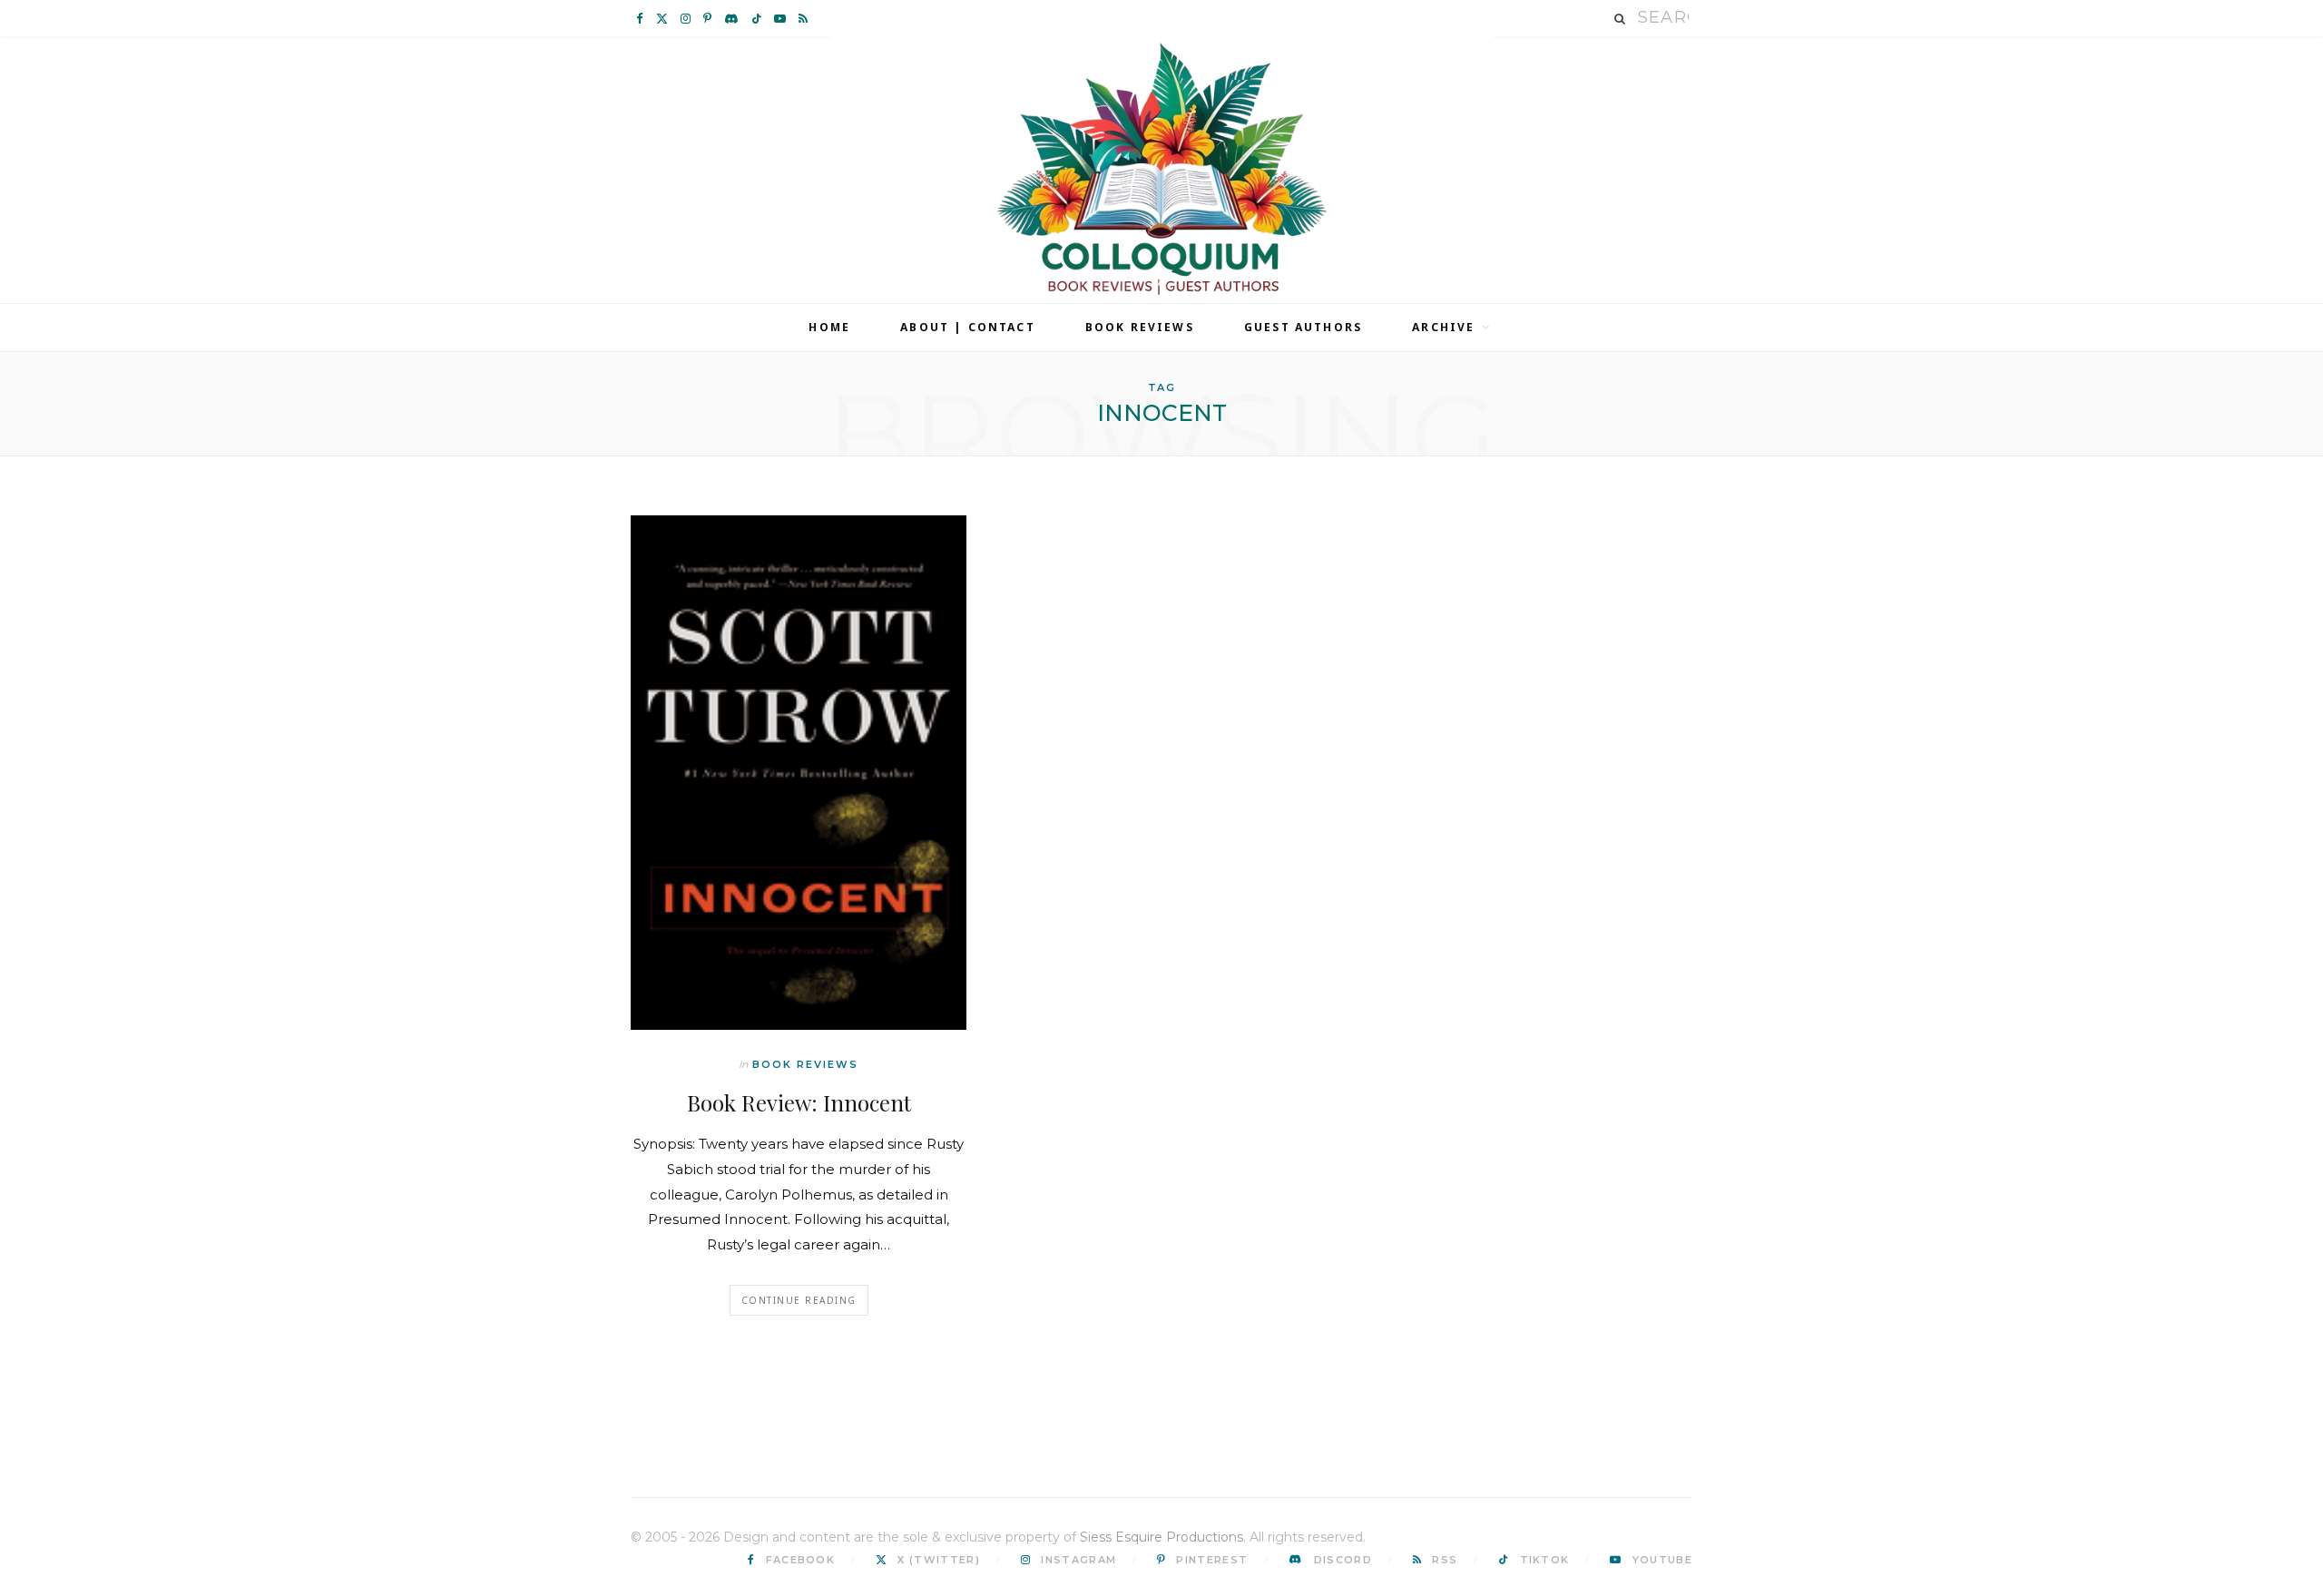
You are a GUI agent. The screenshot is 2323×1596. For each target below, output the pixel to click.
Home (829, 327)
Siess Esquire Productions (1161, 1537)
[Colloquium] (1162, 170)
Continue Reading (799, 1300)
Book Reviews (1140, 327)
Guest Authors (1303, 327)
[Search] (1621, 19)
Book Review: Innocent (799, 1102)
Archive (1443, 327)
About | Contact (967, 327)
